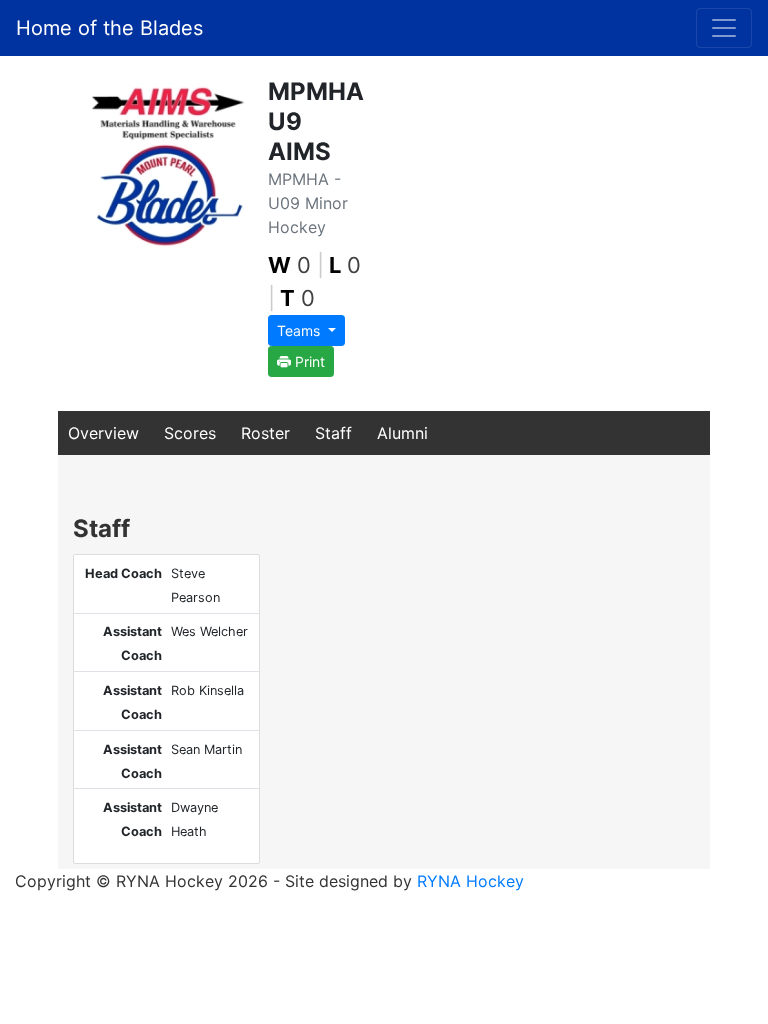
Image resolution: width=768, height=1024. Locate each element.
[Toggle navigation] (724, 28)
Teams (300, 330)
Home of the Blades (109, 28)
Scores (190, 433)
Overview (103, 433)
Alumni (402, 433)
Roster (265, 433)
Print (308, 361)
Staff (333, 433)
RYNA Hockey (470, 881)
